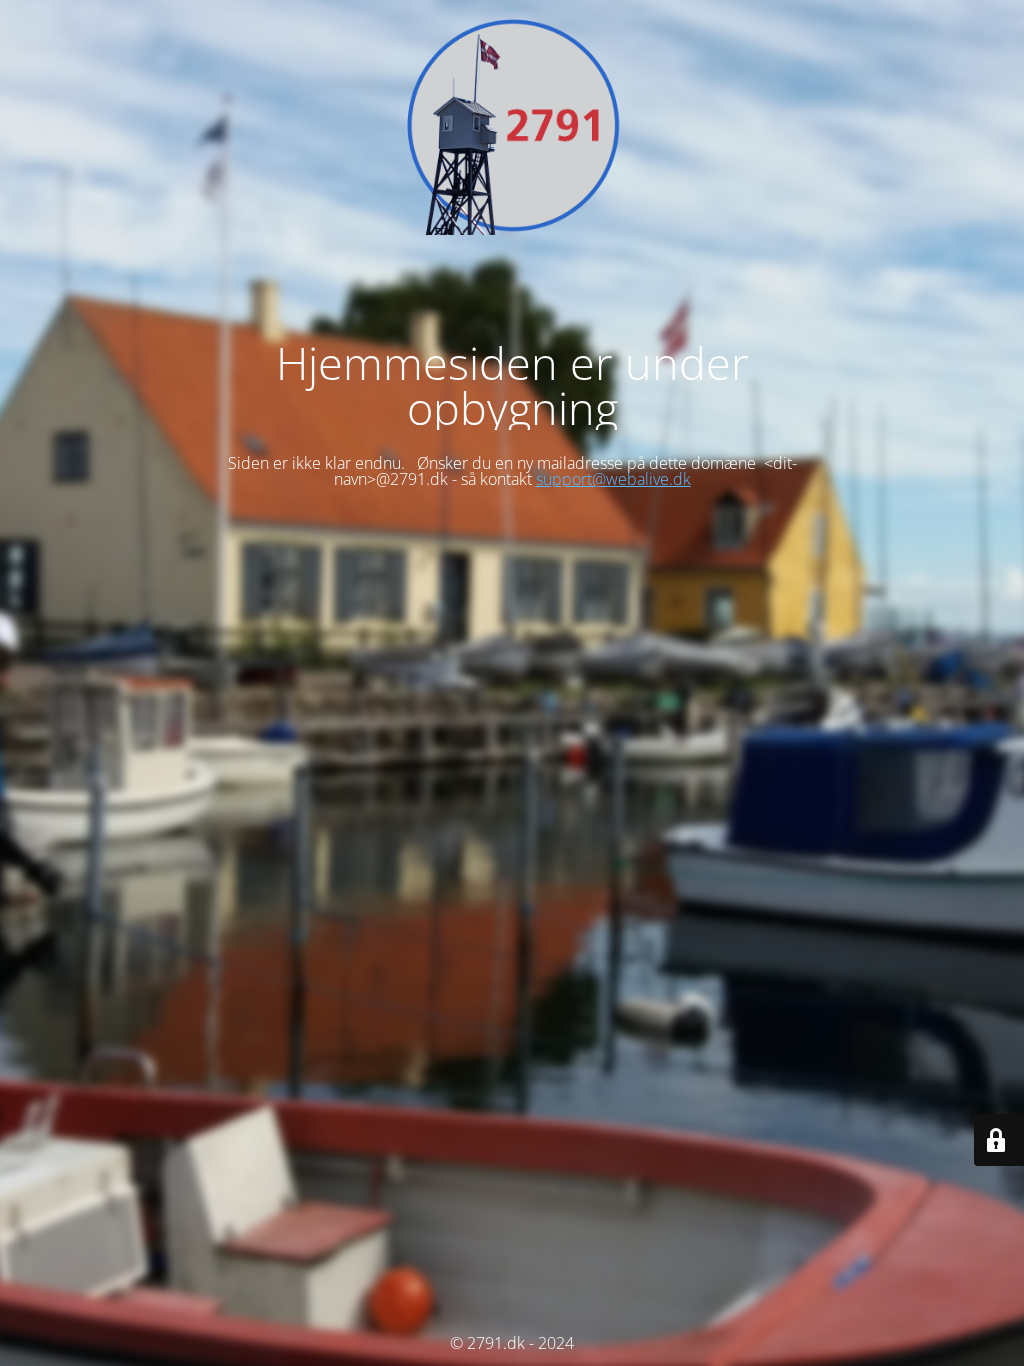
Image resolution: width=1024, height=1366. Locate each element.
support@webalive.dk (613, 479)
